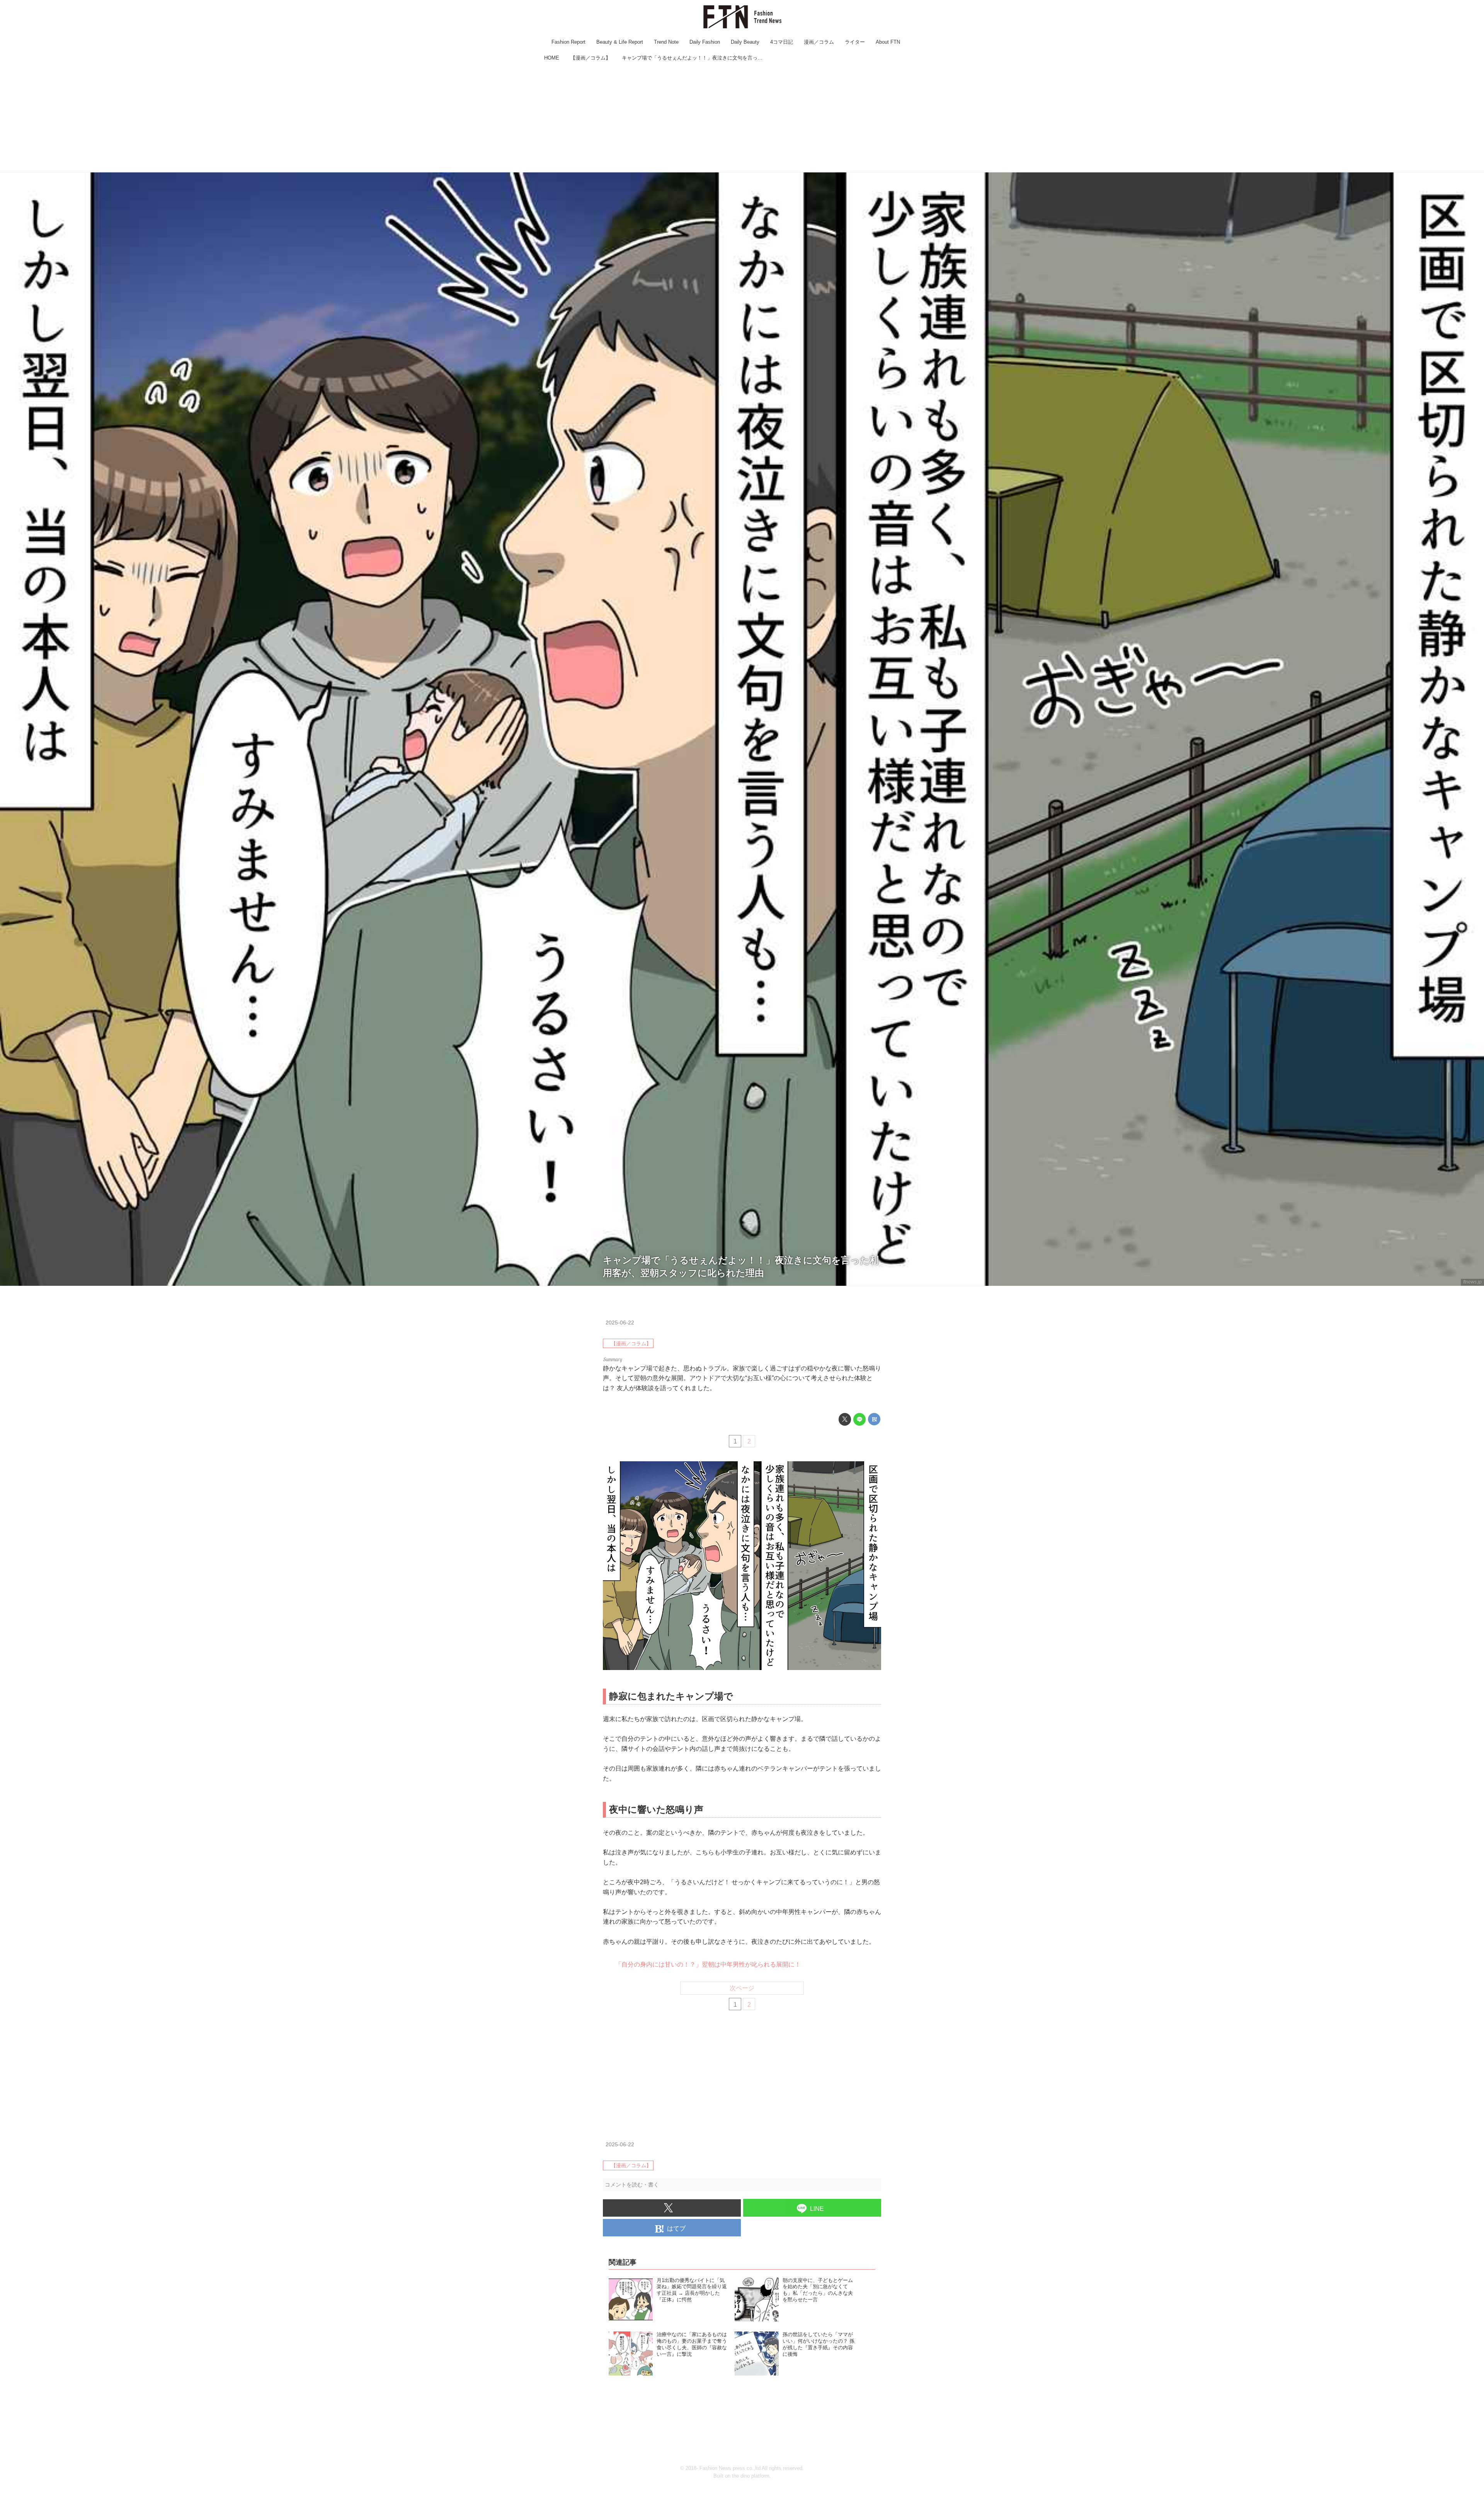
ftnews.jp (1472, 1282)
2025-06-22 (620, 1322)
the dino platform (751, 2476)
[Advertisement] (742, 118)
